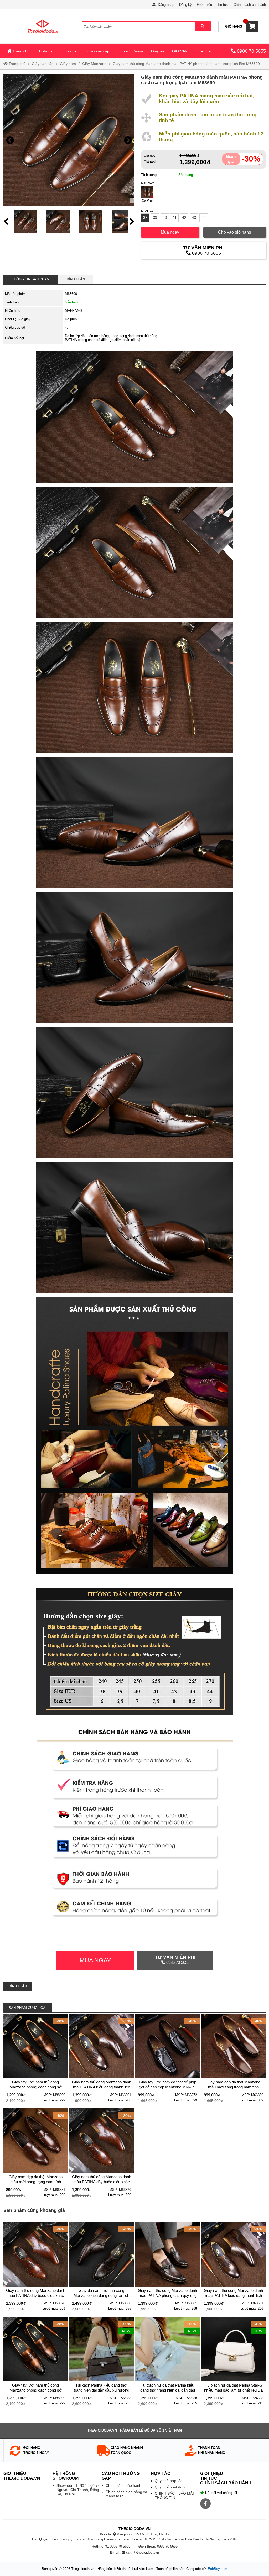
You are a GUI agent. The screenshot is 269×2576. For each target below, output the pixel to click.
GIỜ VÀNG (181, 51)
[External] (36, 2060)
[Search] (202, 26)
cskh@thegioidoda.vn (143, 2552)
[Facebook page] (205, 2504)
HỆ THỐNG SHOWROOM (66, 2476)
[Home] (43, 26)
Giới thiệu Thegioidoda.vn (22, 2476)
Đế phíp (71, 319)
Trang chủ (20, 51)
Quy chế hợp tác (169, 2481)
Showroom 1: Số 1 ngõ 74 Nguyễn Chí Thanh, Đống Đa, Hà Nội (78, 2490)
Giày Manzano (94, 64)
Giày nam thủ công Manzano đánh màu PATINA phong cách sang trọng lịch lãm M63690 (186, 64)
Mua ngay (170, 232)
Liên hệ (205, 51)
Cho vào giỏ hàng (235, 232)
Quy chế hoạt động (171, 2487)
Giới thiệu (205, 5)
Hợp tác (161, 2474)
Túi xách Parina (130, 51)
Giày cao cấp (98, 51)
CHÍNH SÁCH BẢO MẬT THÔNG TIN (175, 2495)
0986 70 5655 (251, 51)
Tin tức (223, 5)
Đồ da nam (46, 51)
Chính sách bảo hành (250, 5)
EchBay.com (218, 2569)
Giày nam (72, 51)
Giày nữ (158, 51)
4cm (68, 327)
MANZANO (73, 311)
